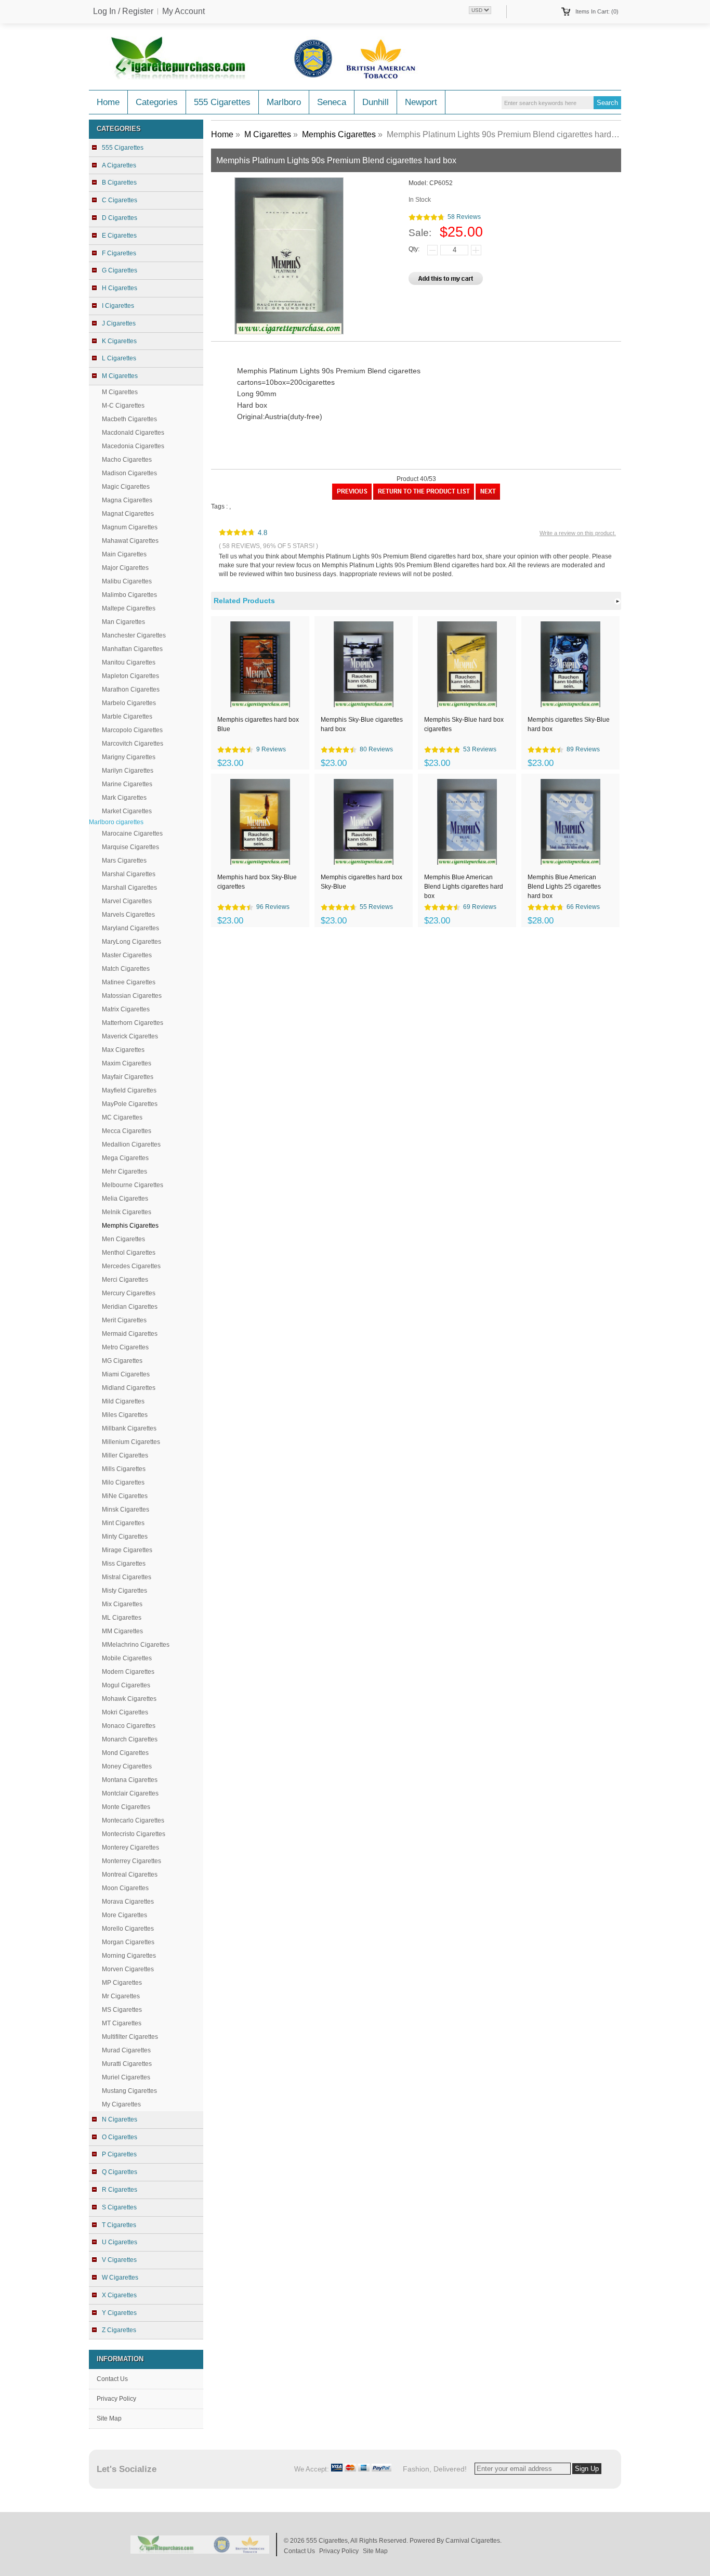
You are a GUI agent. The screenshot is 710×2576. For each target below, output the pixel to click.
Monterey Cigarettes (130, 1848)
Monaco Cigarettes (129, 1726)
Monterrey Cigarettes (132, 1861)
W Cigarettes (120, 2278)
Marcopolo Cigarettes (132, 730)
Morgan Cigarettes (128, 1942)
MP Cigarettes (122, 1983)
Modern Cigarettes (128, 1672)
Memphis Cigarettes (339, 134)
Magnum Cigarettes (130, 527)
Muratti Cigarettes (127, 2064)
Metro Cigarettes (125, 1347)
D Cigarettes (120, 218)
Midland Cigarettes (129, 1388)
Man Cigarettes (123, 622)
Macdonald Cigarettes (133, 433)
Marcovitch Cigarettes (133, 744)
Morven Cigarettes (128, 1969)
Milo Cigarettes (123, 1482)
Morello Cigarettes (128, 1929)
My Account (183, 11)
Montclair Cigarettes (130, 1793)
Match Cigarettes (126, 969)
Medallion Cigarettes (131, 1144)
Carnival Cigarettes (473, 2541)
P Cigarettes (119, 2154)
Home (108, 102)
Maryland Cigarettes (130, 928)
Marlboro (284, 102)
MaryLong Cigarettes (132, 942)
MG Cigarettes (122, 1361)
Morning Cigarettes (129, 1956)
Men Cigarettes (123, 1239)
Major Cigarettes (125, 568)
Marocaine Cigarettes (132, 834)
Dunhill (376, 102)
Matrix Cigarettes (126, 1009)
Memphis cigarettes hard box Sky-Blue (361, 882)
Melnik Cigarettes (127, 1212)
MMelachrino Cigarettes (136, 1645)
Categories (157, 102)
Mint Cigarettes (123, 1523)
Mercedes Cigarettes (131, 1266)
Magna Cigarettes (127, 500)
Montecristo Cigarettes (134, 1834)
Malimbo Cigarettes (129, 595)
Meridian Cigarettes (130, 1307)
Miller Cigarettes (125, 1455)
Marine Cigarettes (127, 784)
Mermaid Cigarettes (130, 1334)
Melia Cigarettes (125, 1199)
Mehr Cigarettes (124, 1172)
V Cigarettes (119, 2260)
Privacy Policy (116, 2399)
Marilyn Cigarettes (128, 771)
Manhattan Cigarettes (132, 649)
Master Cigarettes (127, 955)
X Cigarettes (119, 2295)
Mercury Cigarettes (129, 1293)
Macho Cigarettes (127, 460)
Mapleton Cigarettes (130, 676)
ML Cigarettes (122, 1618)
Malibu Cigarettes (127, 581)
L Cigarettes (119, 358)
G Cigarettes (120, 270)
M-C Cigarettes (123, 406)
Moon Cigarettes (125, 1888)
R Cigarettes (120, 2190)
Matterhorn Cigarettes (133, 1023)
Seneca (332, 102)
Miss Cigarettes (124, 1564)
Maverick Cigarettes (130, 1036)
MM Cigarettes (122, 1631)
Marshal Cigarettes (129, 874)
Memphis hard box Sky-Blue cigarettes (257, 882)
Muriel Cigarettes (126, 2077)
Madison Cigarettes (129, 473)
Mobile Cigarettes (127, 1658)
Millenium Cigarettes (131, 1442)
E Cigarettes (119, 236)
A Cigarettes (119, 165)
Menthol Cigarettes (129, 1253)
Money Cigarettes (127, 1766)
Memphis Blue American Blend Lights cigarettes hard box (464, 886)
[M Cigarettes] (424, 498)
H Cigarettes (120, 288)
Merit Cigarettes (124, 1320)
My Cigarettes (121, 2104)
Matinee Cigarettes (129, 982)
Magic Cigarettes (126, 487)
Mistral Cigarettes (127, 1577)
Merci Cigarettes (125, 1280)
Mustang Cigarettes (129, 2091)
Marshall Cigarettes (129, 888)
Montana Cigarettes (130, 1780)
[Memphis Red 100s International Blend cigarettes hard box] (488, 498)
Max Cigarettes (123, 1050)
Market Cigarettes (127, 811)
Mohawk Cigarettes (129, 1699)
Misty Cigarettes (124, 1591)
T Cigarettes (119, 2225)
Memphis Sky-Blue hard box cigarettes (464, 724)
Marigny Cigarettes (129, 757)
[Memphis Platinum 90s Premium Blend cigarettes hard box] (352, 498)
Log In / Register (123, 11)
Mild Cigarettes (123, 1401)
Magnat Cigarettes (128, 514)
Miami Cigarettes (126, 1374)
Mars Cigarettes (124, 861)
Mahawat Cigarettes (130, 541)
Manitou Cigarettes (129, 662)
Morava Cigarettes (128, 1902)
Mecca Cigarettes (127, 1131)
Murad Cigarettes (126, 2050)
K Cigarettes (119, 341)
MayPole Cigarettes (130, 1104)
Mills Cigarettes (124, 1469)
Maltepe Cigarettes (129, 608)
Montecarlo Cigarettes (133, 1820)
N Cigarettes (120, 2119)
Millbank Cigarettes (129, 1428)
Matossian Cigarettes (132, 996)
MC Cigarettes (122, 1117)
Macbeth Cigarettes (129, 419)
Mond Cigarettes (125, 1753)
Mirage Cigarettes (127, 1550)
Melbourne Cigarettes (133, 1185)
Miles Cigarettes (125, 1415)
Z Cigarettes (119, 2330)
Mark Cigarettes (124, 798)
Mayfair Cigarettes (128, 1077)
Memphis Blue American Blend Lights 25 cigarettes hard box (564, 886)
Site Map (109, 2418)
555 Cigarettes (222, 102)
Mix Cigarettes (122, 1604)
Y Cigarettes (119, 2313)
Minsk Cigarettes (126, 1510)
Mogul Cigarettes (126, 1685)
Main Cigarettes (124, 554)
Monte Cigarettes (126, 1807)
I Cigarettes (118, 306)
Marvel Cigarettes (127, 901)
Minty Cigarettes (125, 1537)
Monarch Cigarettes (130, 1739)
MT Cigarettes (122, 2023)
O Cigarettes (120, 2137)
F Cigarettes (119, 253)
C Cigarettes (120, 200)
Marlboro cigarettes (116, 822)
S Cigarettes (119, 2207)
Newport (421, 102)
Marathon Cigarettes (131, 689)
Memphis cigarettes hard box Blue (258, 724)
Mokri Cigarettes (125, 1712)
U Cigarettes (120, 2242)
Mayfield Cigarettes (129, 1090)
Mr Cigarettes (121, 1996)
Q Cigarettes (120, 2172)
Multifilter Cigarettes (130, 2037)
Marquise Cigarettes (130, 847)
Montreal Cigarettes (130, 1875)
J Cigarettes (119, 323)
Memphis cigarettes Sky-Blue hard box (569, 724)
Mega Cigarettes (125, 1158)
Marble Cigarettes (127, 717)
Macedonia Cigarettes (133, 446)
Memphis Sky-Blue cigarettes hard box (362, 724)
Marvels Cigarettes (128, 915)
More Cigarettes (124, 1915)
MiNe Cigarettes (125, 1496)
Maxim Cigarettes (127, 1063)
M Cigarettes (120, 392)
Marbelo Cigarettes (129, 703)
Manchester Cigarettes (134, 635)
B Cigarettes (119, 183)
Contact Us (112, 2379)
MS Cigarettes (122, 2010)
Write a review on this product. (578, 533)
